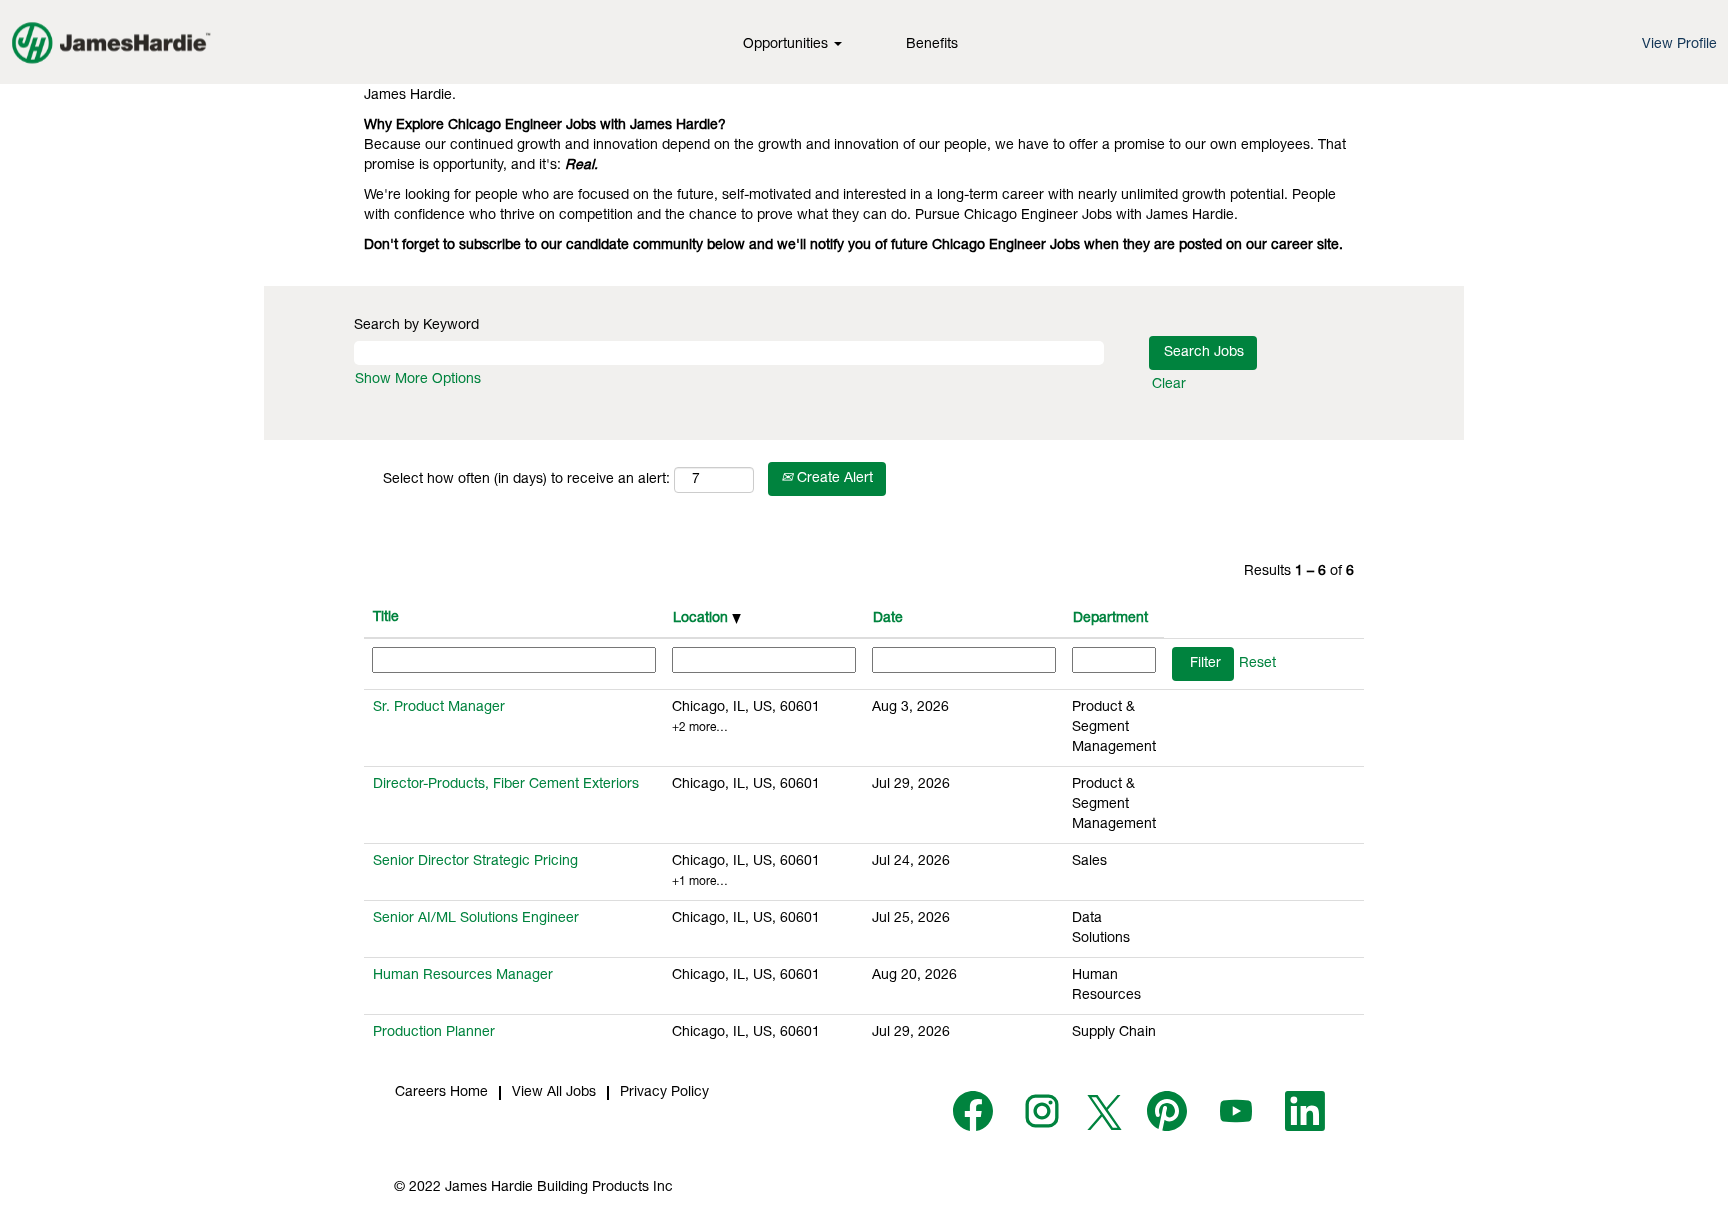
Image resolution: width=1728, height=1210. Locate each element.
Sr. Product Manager (439, 708)
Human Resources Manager (463, 976)
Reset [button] (1257, 664)
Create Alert (833, 479)
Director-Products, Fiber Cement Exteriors (506, 785)
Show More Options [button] (418, 380)
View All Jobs (554, 1093)
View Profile (1679, 45)
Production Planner (434, 1033)
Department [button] (1110, 619)
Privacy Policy (664, 1093)
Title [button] (386, 618)
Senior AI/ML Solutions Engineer (476, 919)
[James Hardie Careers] (111, 42)
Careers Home (441, 1093)
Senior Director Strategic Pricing (475, 862)
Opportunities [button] (787, 45)
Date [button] (888, 619)
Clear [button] (1169, 385)
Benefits (932, 45)
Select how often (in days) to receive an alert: (526, 480)
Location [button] (702, 619)
